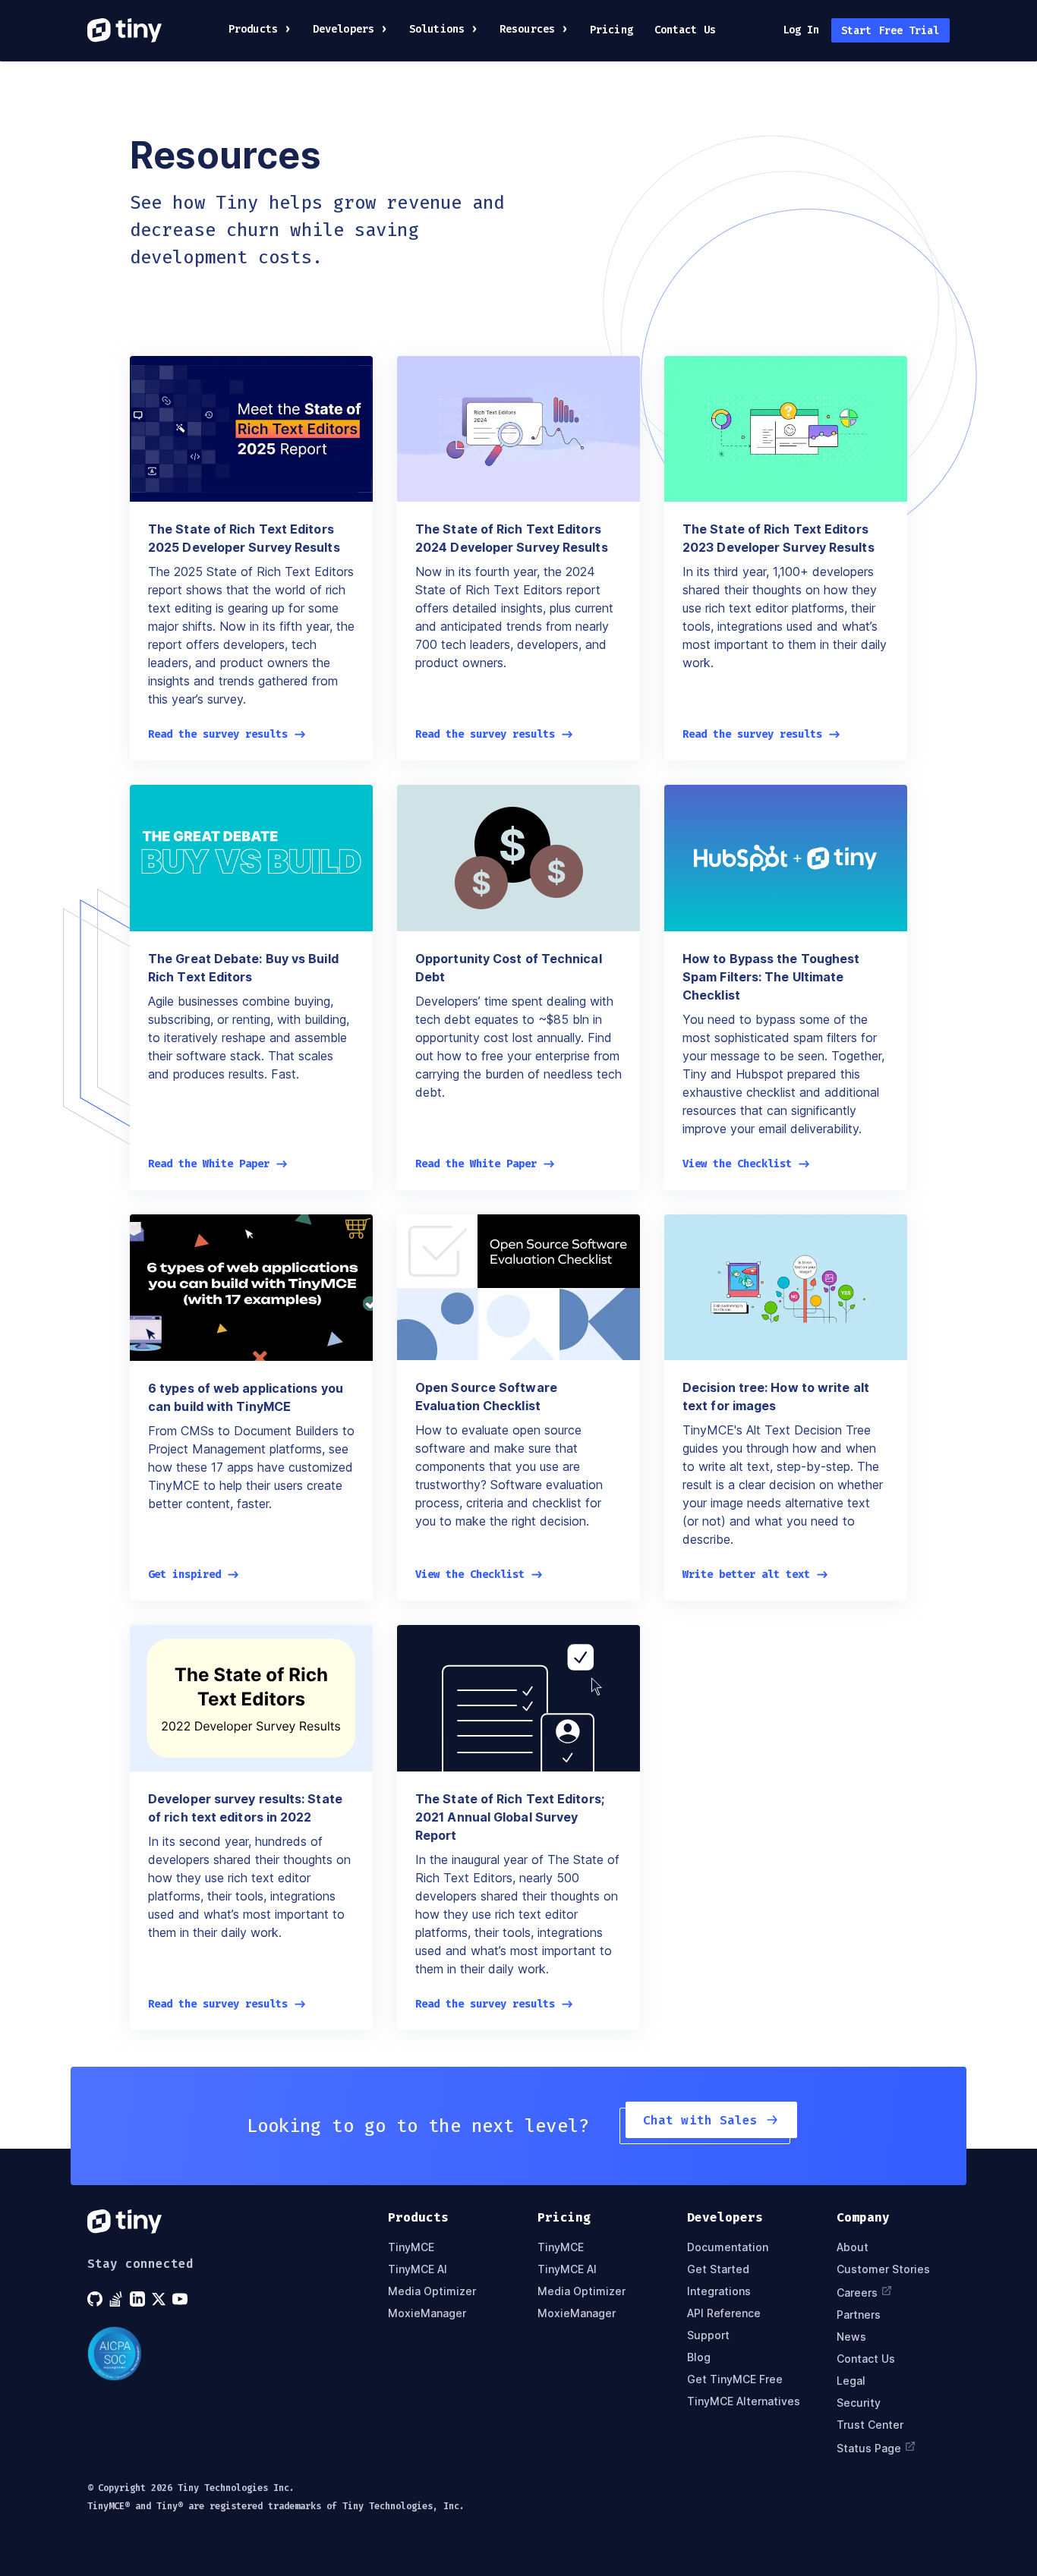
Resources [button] (527, 29)
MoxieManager (427, 2313)
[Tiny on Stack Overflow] (118, 2299)
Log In (801, 30)
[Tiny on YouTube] (181, 2299)
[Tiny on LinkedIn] (139, 2299)
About (853, 2247)
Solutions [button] (437, 29)
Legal (851, 2381)
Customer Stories (883, 2269)
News (851, 2337)
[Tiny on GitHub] (96, 2299)
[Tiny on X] (160, 2299)
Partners (859, 2315)
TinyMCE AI (418, 2269)
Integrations (719, 2291)
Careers (857, 2293)
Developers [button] (344, 29)
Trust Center (870, 2425)
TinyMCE (411, 2247)
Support (708, 2335)
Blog (699, 2357)
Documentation (728, 2247)
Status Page (869, 2448)
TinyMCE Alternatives (744, 2401)
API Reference (724, 2313)
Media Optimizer (432, 2291)
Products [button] (253, 29)
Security (859, 2403)
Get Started (718, 2269)
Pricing (611, 30)
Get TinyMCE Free (735, 2379)
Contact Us (685, 30)
